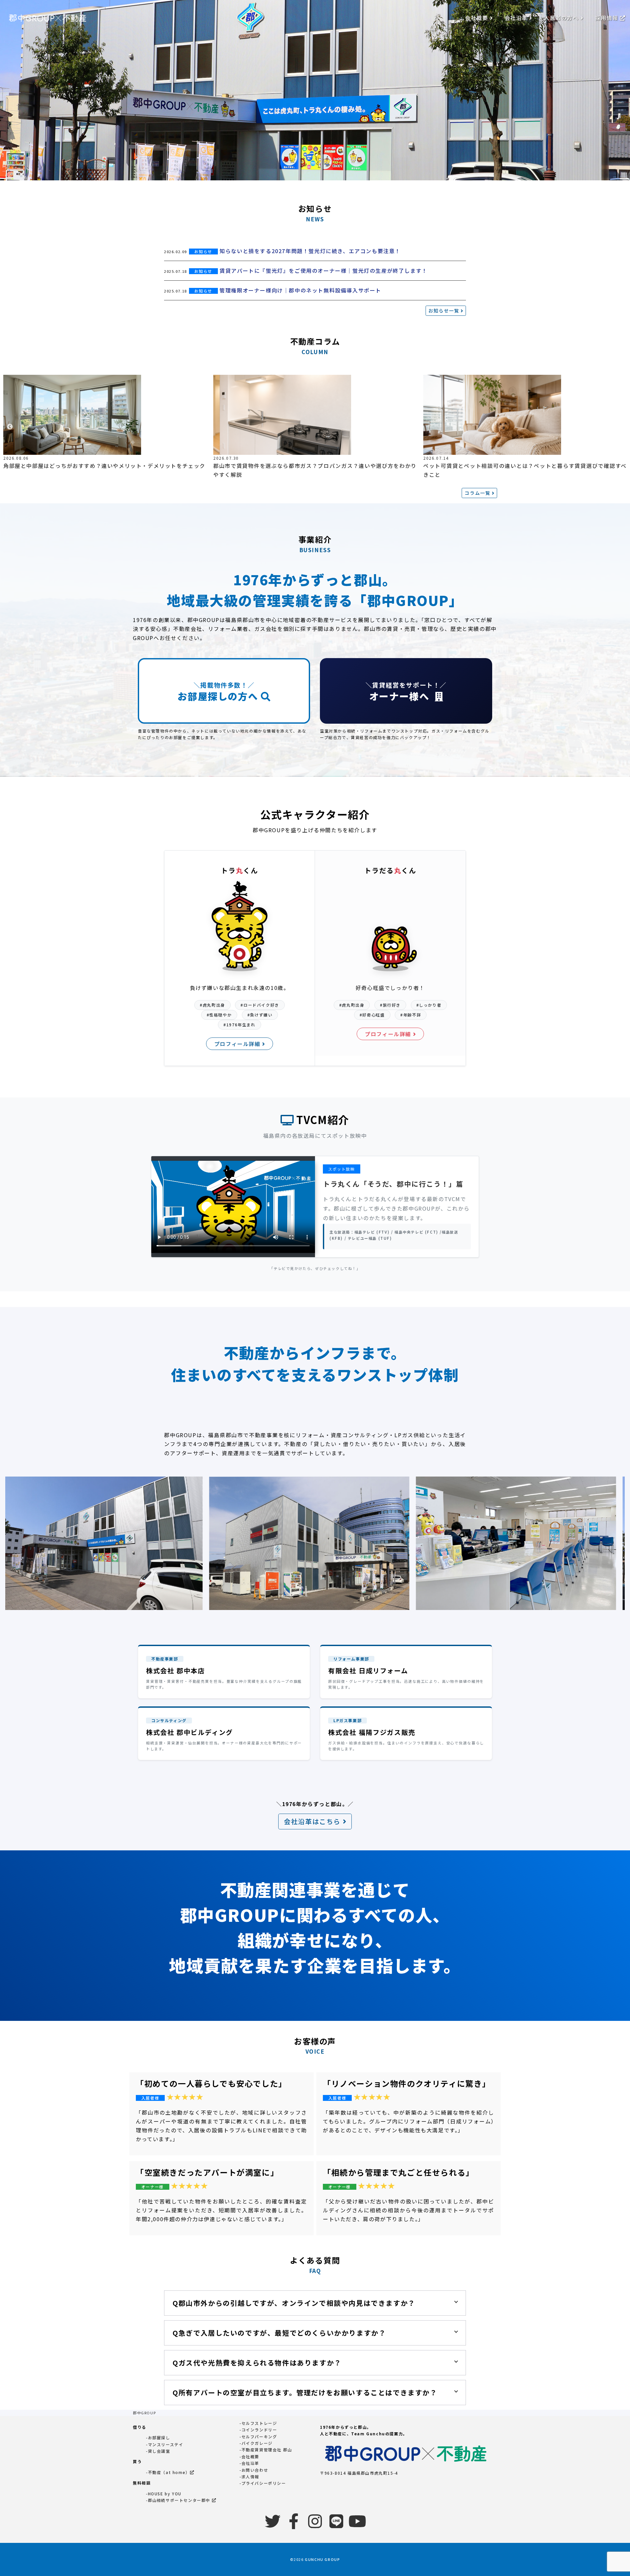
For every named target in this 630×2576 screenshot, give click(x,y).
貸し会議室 (159, 2451)
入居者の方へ (562, 18)
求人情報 (250, 2476)
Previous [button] (10, 427)
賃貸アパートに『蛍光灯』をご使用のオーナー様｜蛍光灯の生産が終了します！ (324, 271)
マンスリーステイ (166, 2444)
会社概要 (477, 18)
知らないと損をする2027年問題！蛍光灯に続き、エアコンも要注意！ (310, 251)
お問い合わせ (255, 2470)
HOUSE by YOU (165, 2494)
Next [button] (620, 427)
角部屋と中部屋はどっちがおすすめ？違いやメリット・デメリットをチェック (104, 466)
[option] (105, 423)
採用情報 (608, 18)
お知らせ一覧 (445, 311)
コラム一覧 (478, 493)
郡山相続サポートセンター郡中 (180, 2500)
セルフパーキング (259, 2436)
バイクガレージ (257, 2443)
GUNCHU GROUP (322, 2559)
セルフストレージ (259, 2423)
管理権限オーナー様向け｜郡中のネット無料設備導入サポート (300, 290)
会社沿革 (517, 18)
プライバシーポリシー (264, 2483)
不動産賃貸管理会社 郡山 (267, 2450)
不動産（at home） (169, 2472)
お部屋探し (159, 2437)
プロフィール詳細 (238, 1044)
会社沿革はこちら (313, 1821)
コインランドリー (259, 2430)
